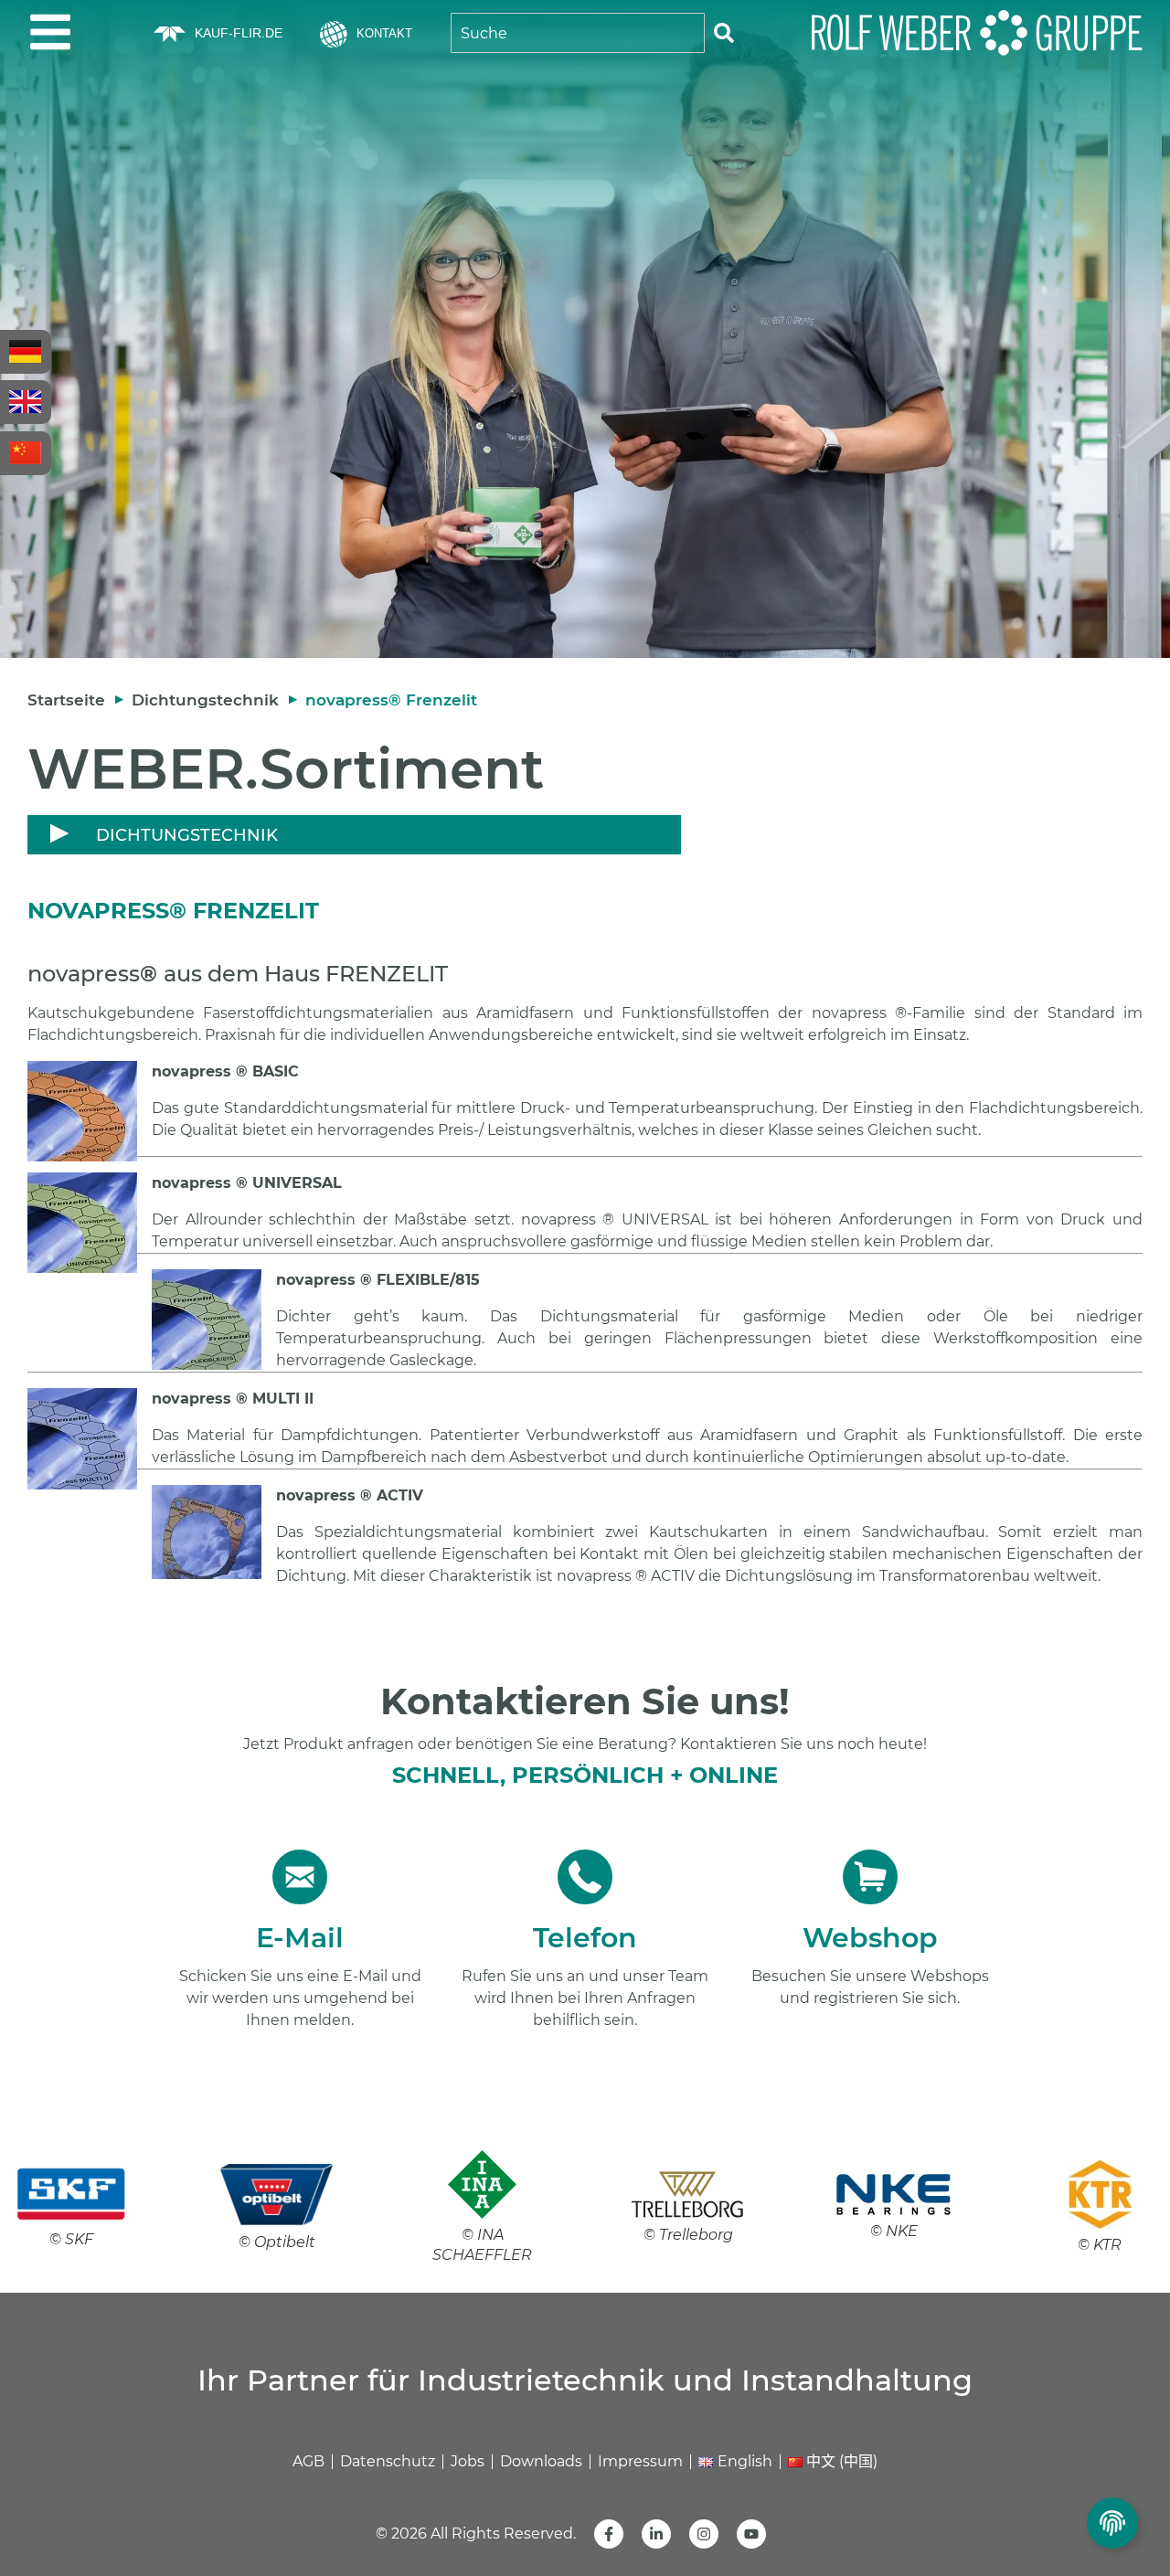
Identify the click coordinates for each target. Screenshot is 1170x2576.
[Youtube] (751, 2534)
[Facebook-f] (609, 2534)
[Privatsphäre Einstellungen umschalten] (1112, 2523)
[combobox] (578, 33)
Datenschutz (388, 2461)
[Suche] (724, 33)
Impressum (640, 2461)
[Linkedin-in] (656, 2534)
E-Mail (300, 1938)
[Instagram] (704, 2534)
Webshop (870, 1938)
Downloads (541, 2461)
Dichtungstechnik (205, 700)
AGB (308, 2461)
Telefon (585, 1938)
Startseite (66, 700)
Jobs (468, 2461)
